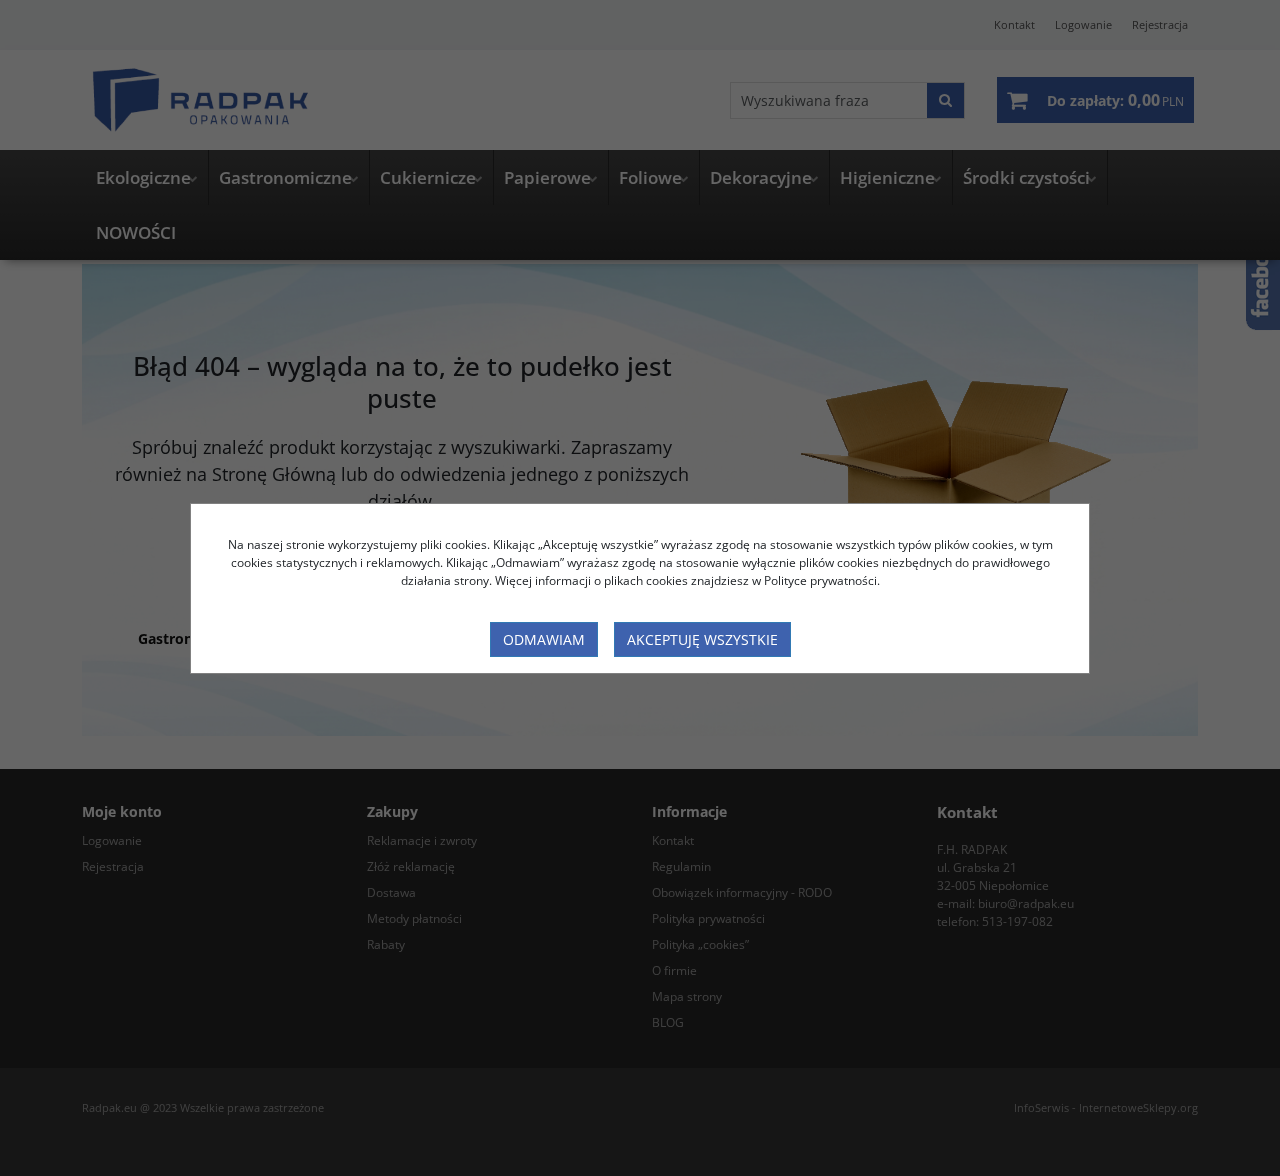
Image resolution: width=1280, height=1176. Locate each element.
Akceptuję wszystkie (702, 639)
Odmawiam (544, 639)
